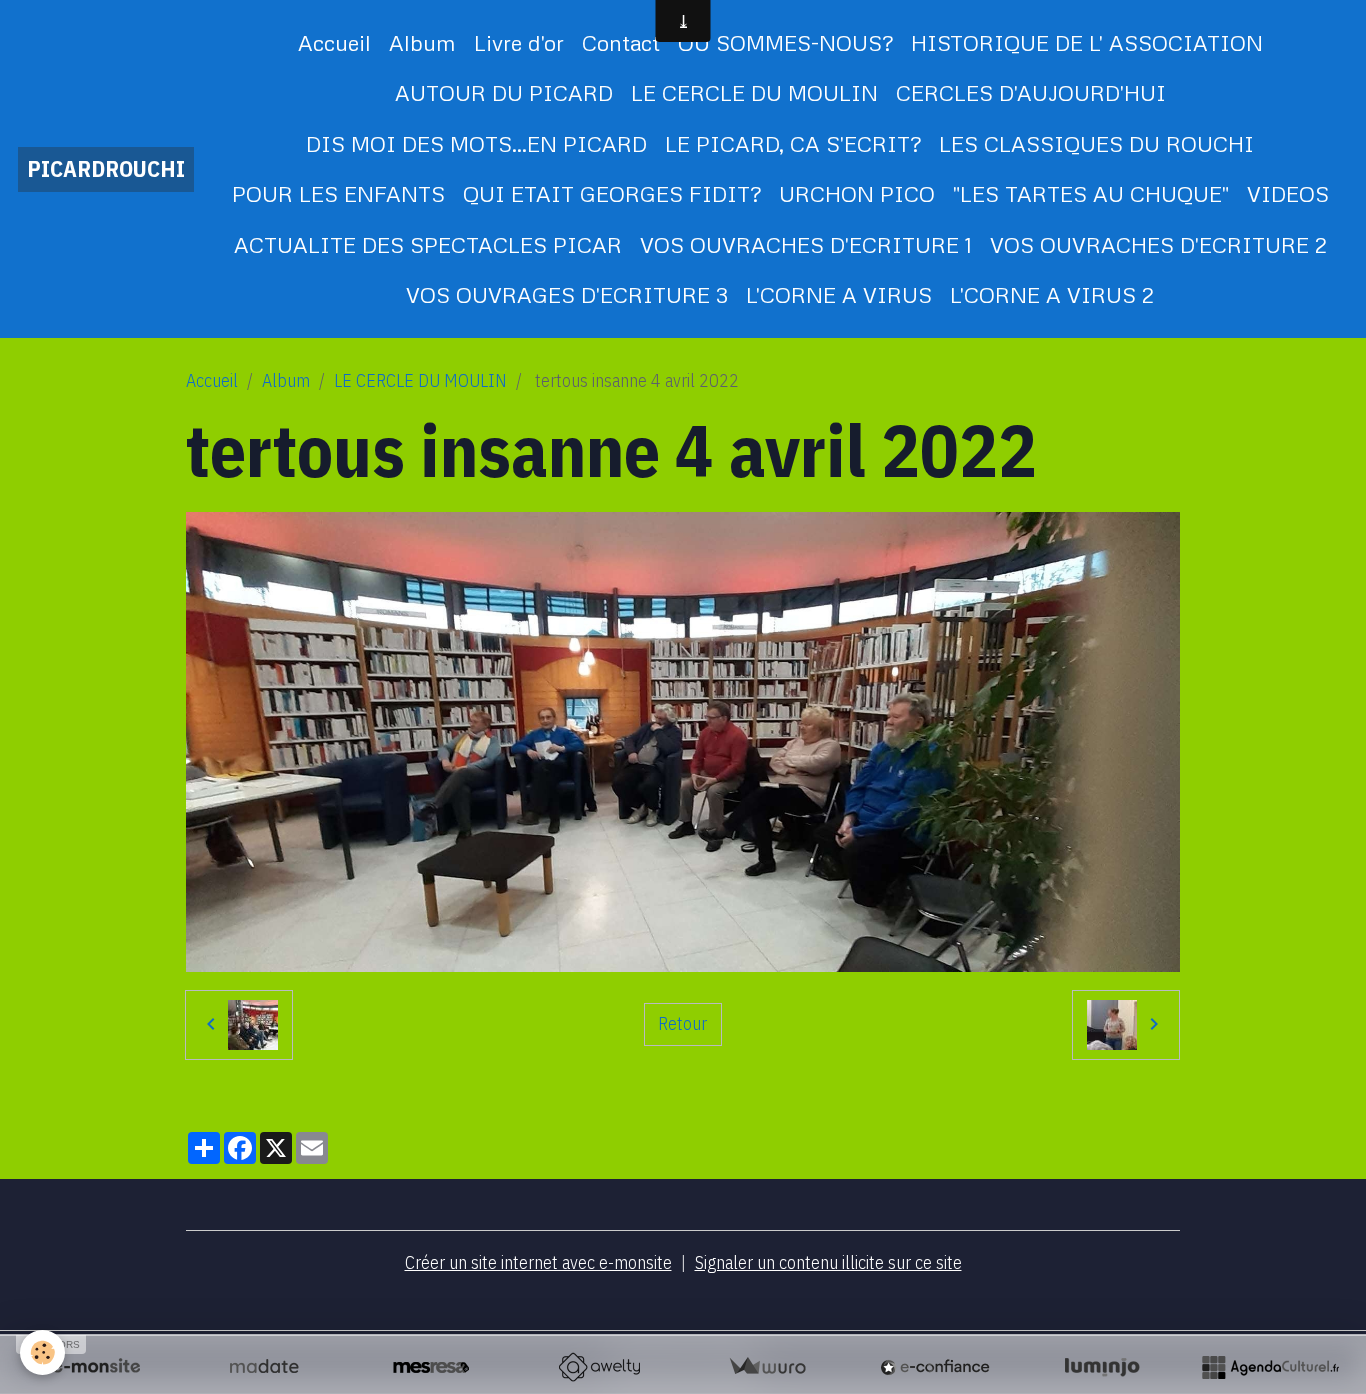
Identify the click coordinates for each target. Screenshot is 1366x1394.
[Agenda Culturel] (1270, 1367)
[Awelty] (599, 1367)
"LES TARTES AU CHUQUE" (1091, 193)
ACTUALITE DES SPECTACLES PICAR (428, 244)
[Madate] (264, 1367)
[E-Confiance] (935, 1367)
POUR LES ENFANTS (338, 193)
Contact (621, 42)
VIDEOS (1288, 193)
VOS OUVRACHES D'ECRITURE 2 (1158, 244)
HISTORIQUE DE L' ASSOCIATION (1087, 42)
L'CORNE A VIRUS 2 (1052, 294)
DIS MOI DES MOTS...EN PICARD (476, 143)
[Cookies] (42, 1352)
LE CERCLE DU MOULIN (754, 92)
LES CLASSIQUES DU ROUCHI (1096, 143)
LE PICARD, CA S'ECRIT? (793, 143)
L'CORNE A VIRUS (839, 294)
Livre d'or (519, 42)
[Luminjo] (1102, 1367)
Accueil (334, 42)
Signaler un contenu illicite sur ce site (828, 1262)
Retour (682, 1023)
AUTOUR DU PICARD (504, 92)
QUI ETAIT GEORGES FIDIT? (612, 193)
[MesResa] (431, 1367)
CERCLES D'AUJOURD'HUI (1031, 92)
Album (422, 42)
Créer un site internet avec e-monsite (538, 1262)
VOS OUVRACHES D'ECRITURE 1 (806, 244)
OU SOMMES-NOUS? (785, 42)
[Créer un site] (96, 1367)
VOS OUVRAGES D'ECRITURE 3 (567, 294)
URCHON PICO (857, 193)
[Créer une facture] (767, 1367)
